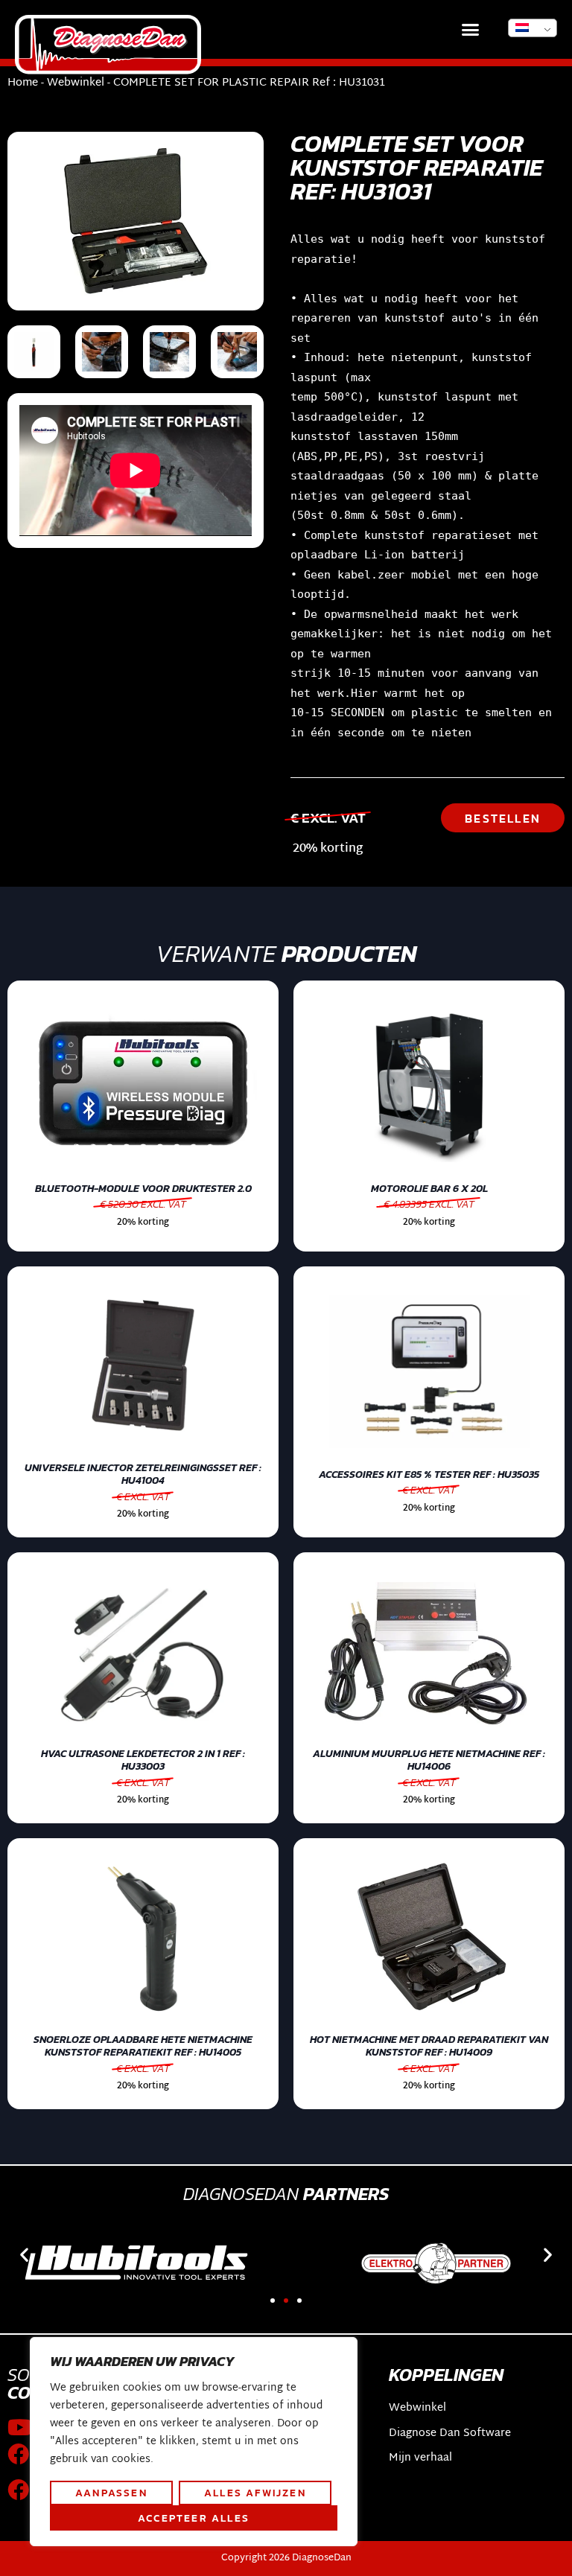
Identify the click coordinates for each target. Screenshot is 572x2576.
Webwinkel (76, 83)
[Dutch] (533, 28)
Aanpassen (111, 2493)
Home (23, 83)
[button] (471, 30)
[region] (194, 2442)
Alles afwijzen (255, 2493)
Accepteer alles (194, 2518)
